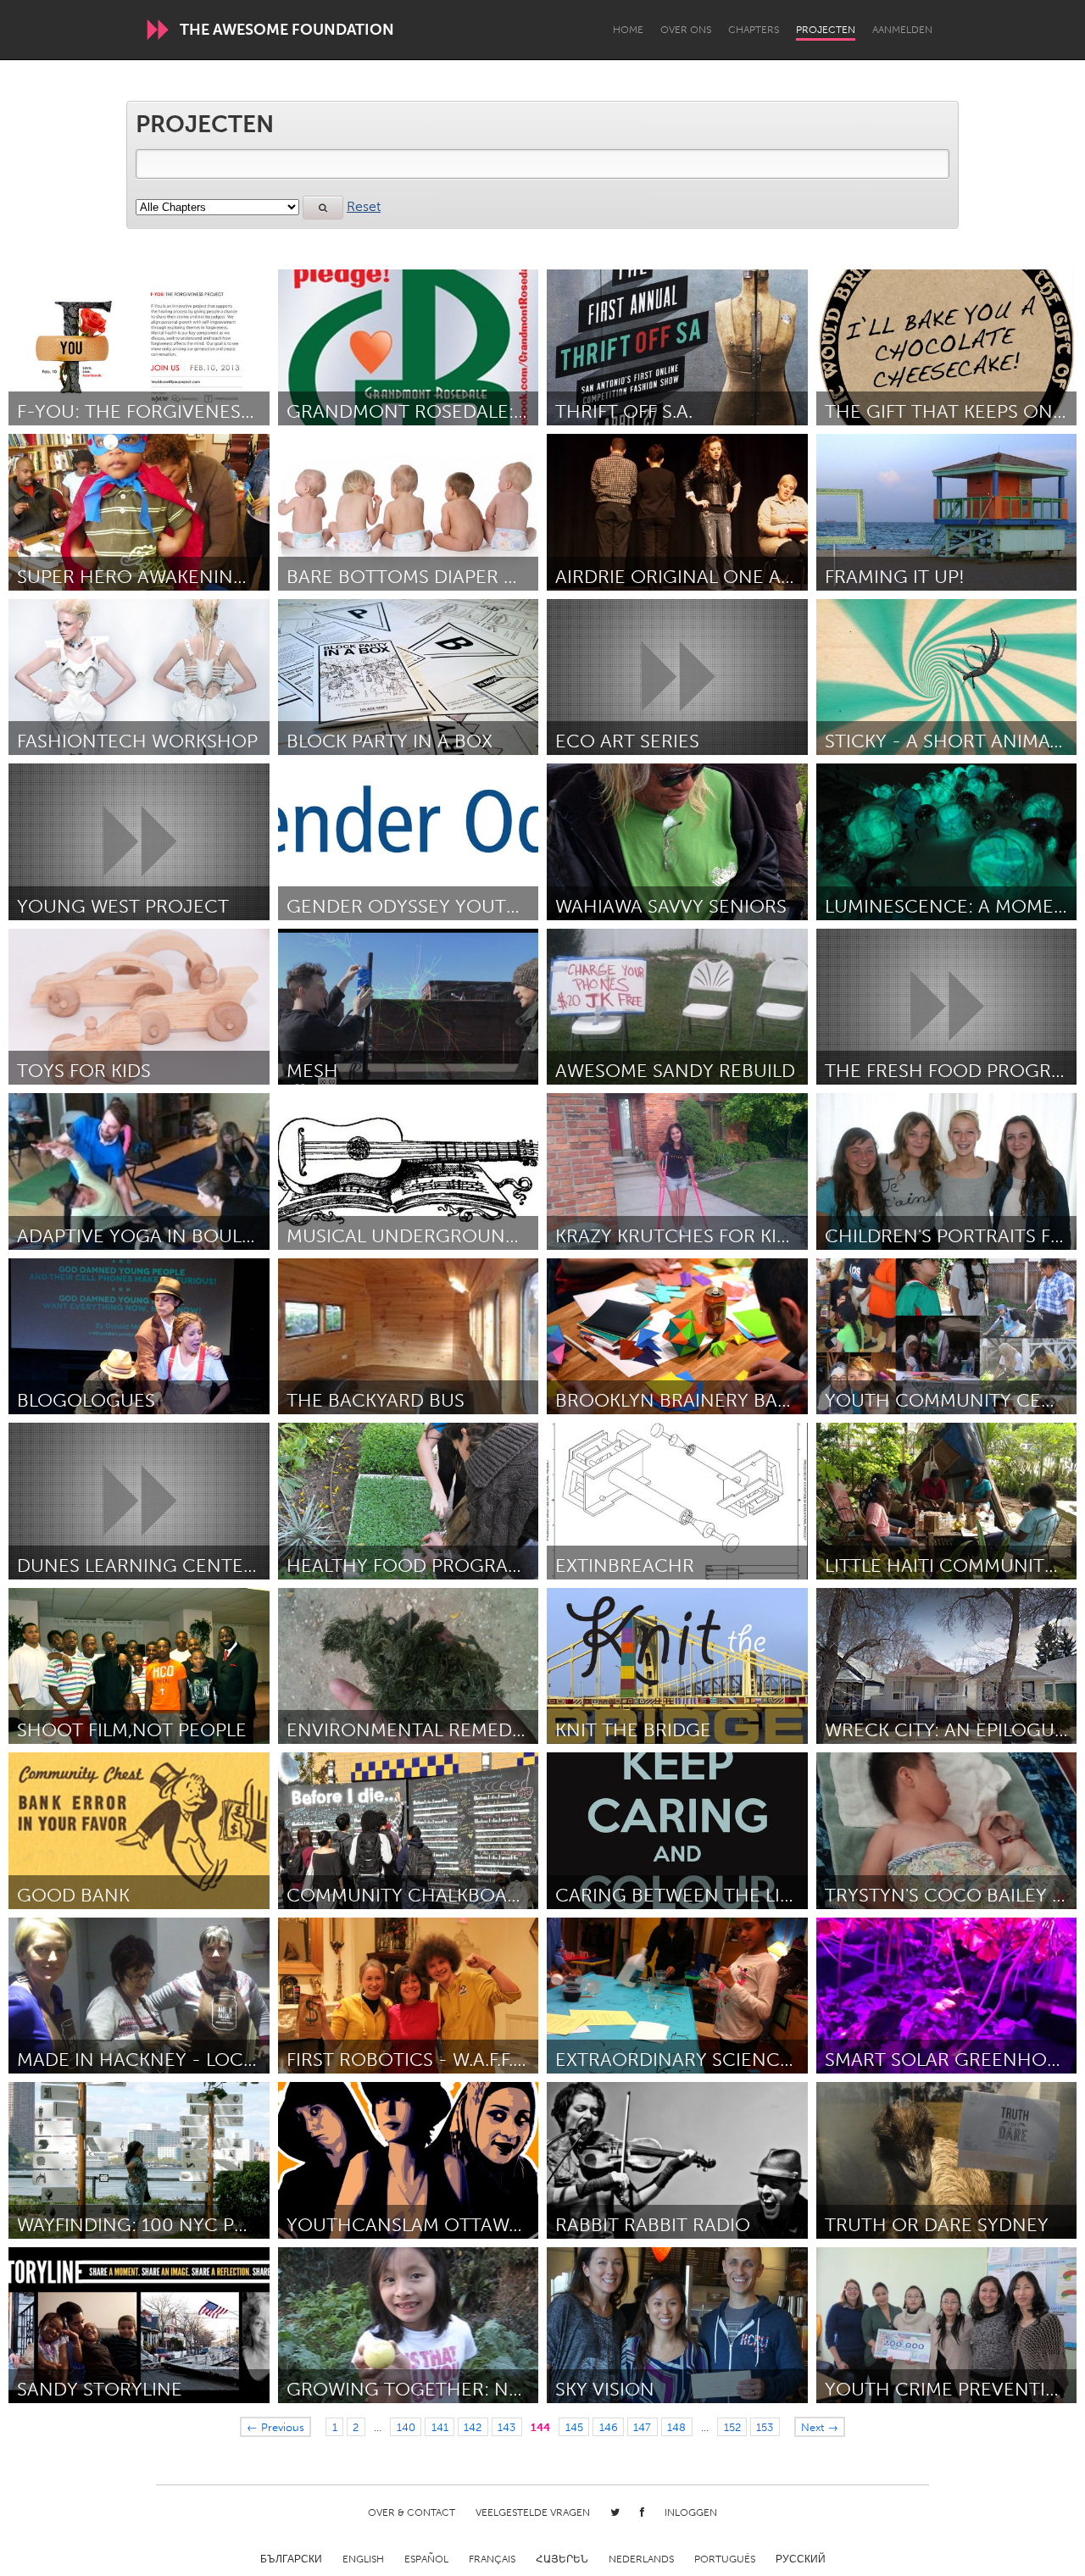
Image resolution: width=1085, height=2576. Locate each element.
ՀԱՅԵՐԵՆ (562, 2559)
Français (492, 2559)
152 (732, 2427)
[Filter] (323, 208)
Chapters (754, 30)
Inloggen (691, 2512)
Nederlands (641, 2559)
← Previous (275, 2427)
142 (473, 2427)
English (363, 2559)
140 (406, 2427)
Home (628, 30)
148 (676, 2427)
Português (725, 2559)
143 (506, 2427)
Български (291, 2559)
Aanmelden (902, 30)
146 (609, 2427)
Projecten (826, 30)
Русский (801, 2559)
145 (574, 2427)
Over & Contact (412, 2512)
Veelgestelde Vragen (533, 2512)
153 (765, 2427)
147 (642, 2427)
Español (426, 2559)
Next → (820, 2427)
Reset (364, 206)
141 (440, 2427)
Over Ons (686, 30)
